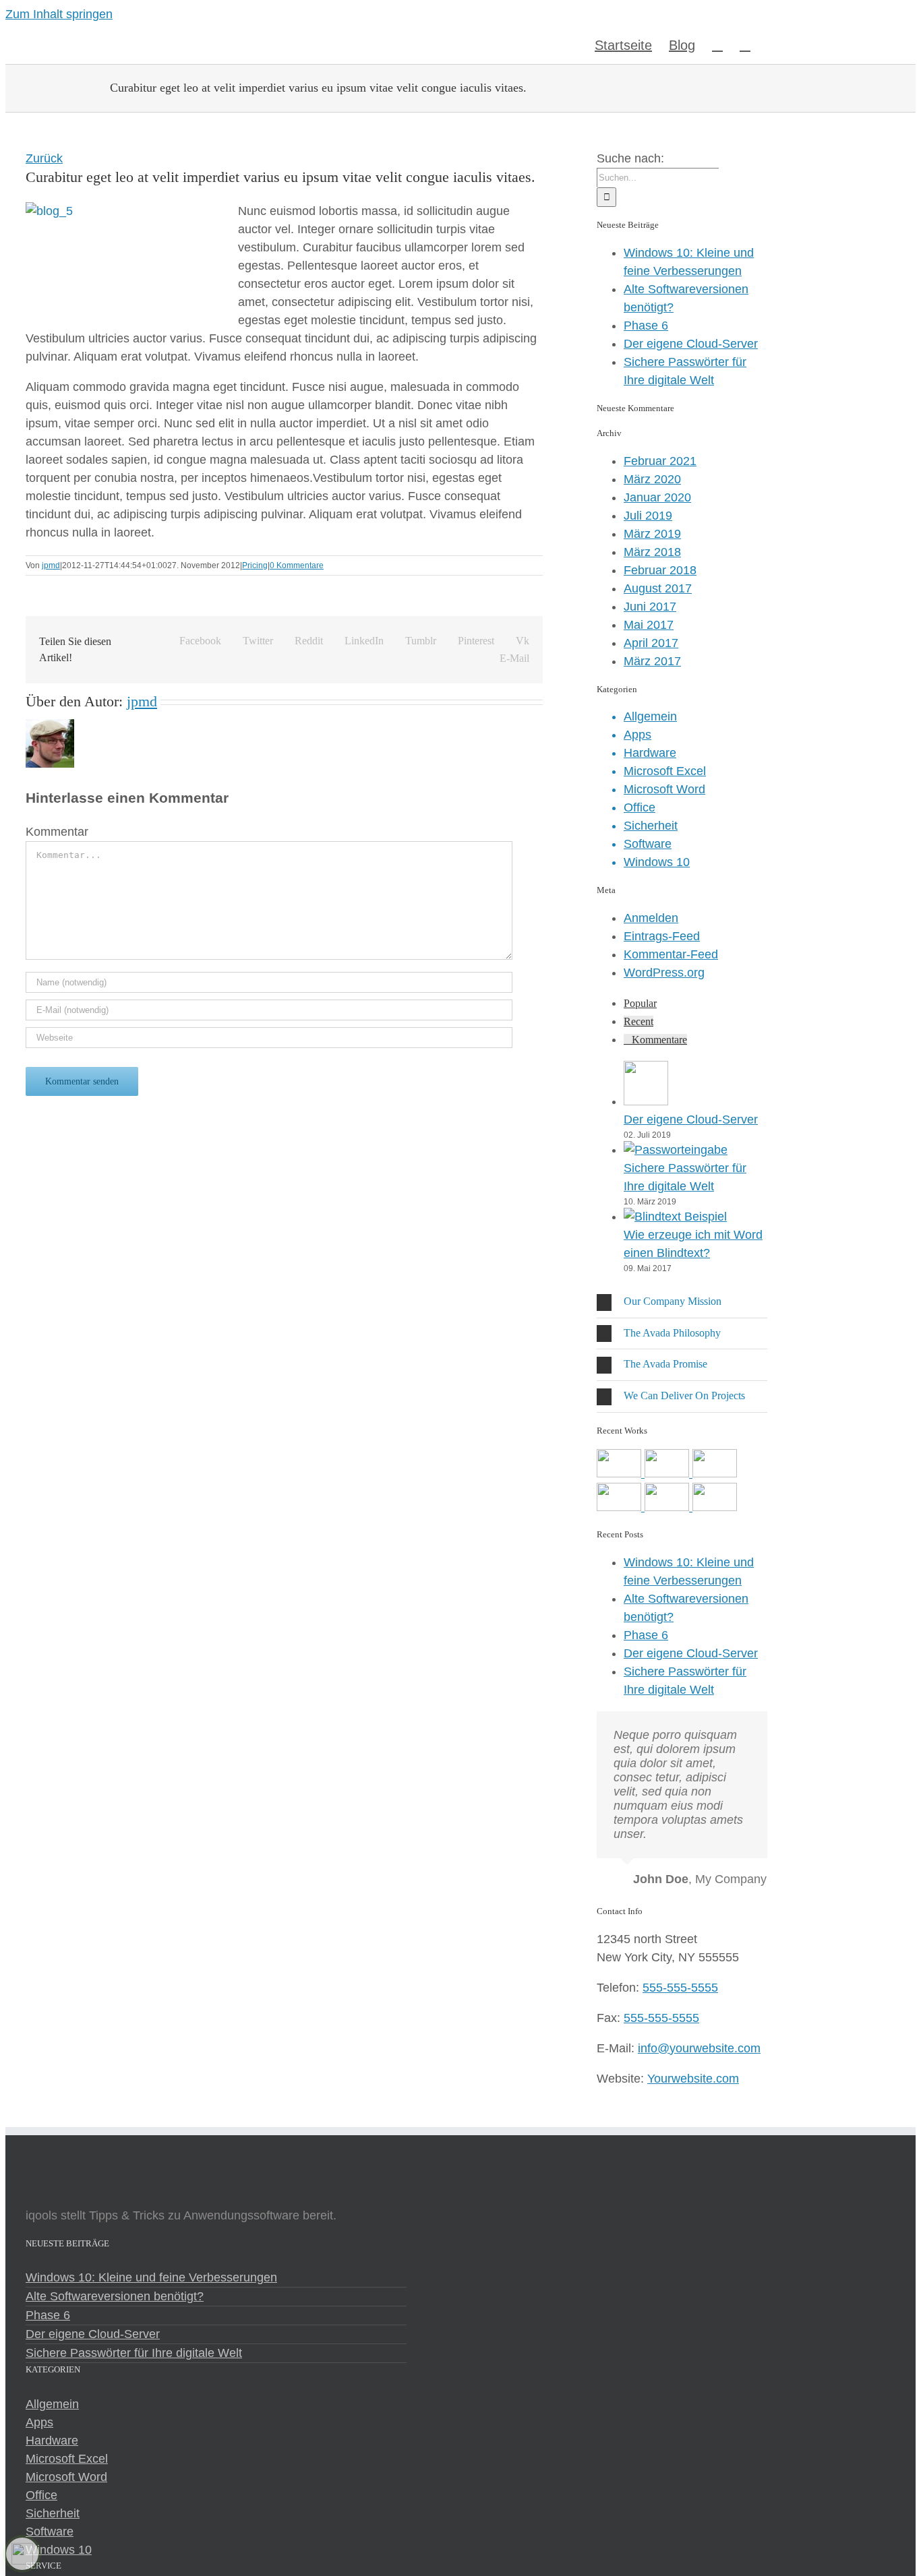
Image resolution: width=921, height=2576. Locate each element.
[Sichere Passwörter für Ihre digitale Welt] (676, 1150)
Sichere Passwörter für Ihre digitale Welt (134, 2353)
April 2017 (651, 643)
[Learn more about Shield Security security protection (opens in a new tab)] (22, 2554)
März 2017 (652, 661)
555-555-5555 (680, 1988)
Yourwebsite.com (693, 2079)
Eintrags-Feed (662, 936)
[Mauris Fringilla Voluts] (669, 1473)
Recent (638, 1021)
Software (648, 844)
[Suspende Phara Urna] (715, 1507)
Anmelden (651, 918)
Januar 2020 (657, 497)
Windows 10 (657, 862)
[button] (745, 44)
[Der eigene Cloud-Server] (646, 1101)
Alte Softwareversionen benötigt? (115, 2296)
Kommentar (57, 832)
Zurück (44, 158)
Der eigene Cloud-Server (691, 344)
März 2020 (652, 479)
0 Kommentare (297, 565)
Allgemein (650, 716)
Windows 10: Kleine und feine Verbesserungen (151, 2277)
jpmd (51, 565)
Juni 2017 (650, 607)
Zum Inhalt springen (59, 14)
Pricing (255, 565)
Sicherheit (651, 826)
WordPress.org (664, 973)
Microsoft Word (664, 789)
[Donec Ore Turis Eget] (621, 1473)
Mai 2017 (649, 625)
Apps (637, 735)
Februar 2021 (660, 461)
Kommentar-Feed (671, 954)
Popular (640, 1003)
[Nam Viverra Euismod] (621, 1507)
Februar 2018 (660, 570)
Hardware (650, 753)
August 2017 (658, 588)
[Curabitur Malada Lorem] (669, 1507)
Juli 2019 (648, 516)
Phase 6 (646, 326)
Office (640, 807)
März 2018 (652, 552)
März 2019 (652, 534)
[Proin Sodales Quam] (715, 1473)
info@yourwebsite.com (699, 2048)
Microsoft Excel (665, 771)
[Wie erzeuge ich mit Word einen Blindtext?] (675, 1217)
